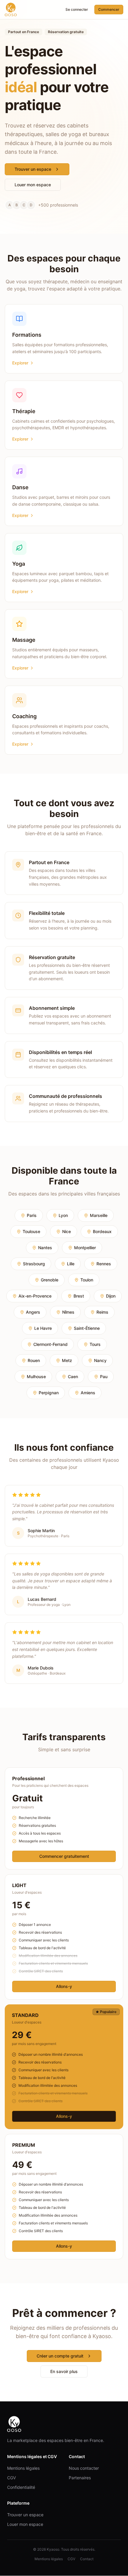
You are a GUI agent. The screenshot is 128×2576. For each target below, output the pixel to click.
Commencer (109, 9)
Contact (87, 2559)
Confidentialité (21, 2487)
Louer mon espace (33, 185)
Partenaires (80, 2478)
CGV (11, 2478)
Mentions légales (23, 2468)
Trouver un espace (33, 169)
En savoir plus (64, 2371)
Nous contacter (84, 2468)
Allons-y (64, 1986)
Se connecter (77, 9)
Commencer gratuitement (64, 1856)
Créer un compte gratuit (60, 2356)
